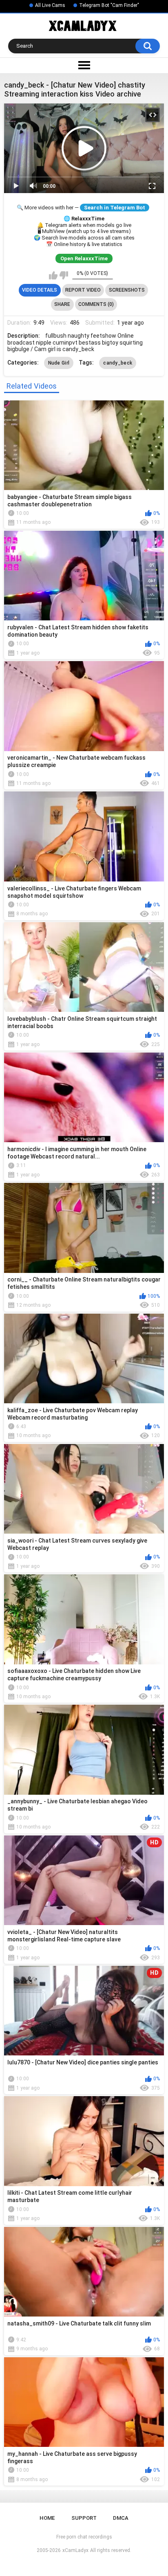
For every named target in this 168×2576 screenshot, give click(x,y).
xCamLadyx (75, 2550)
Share (62, 304)
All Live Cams (50, 5)
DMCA (121, 2518)
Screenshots (127, 290)
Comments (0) (96, 304)
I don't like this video (64, 275)
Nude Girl (59, 363)
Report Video (83, 290)
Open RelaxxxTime (84, 258)
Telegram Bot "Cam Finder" (109, 5)
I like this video (53, 275)
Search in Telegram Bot (115, 208)
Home (47, 2518)
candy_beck (118, 363)
